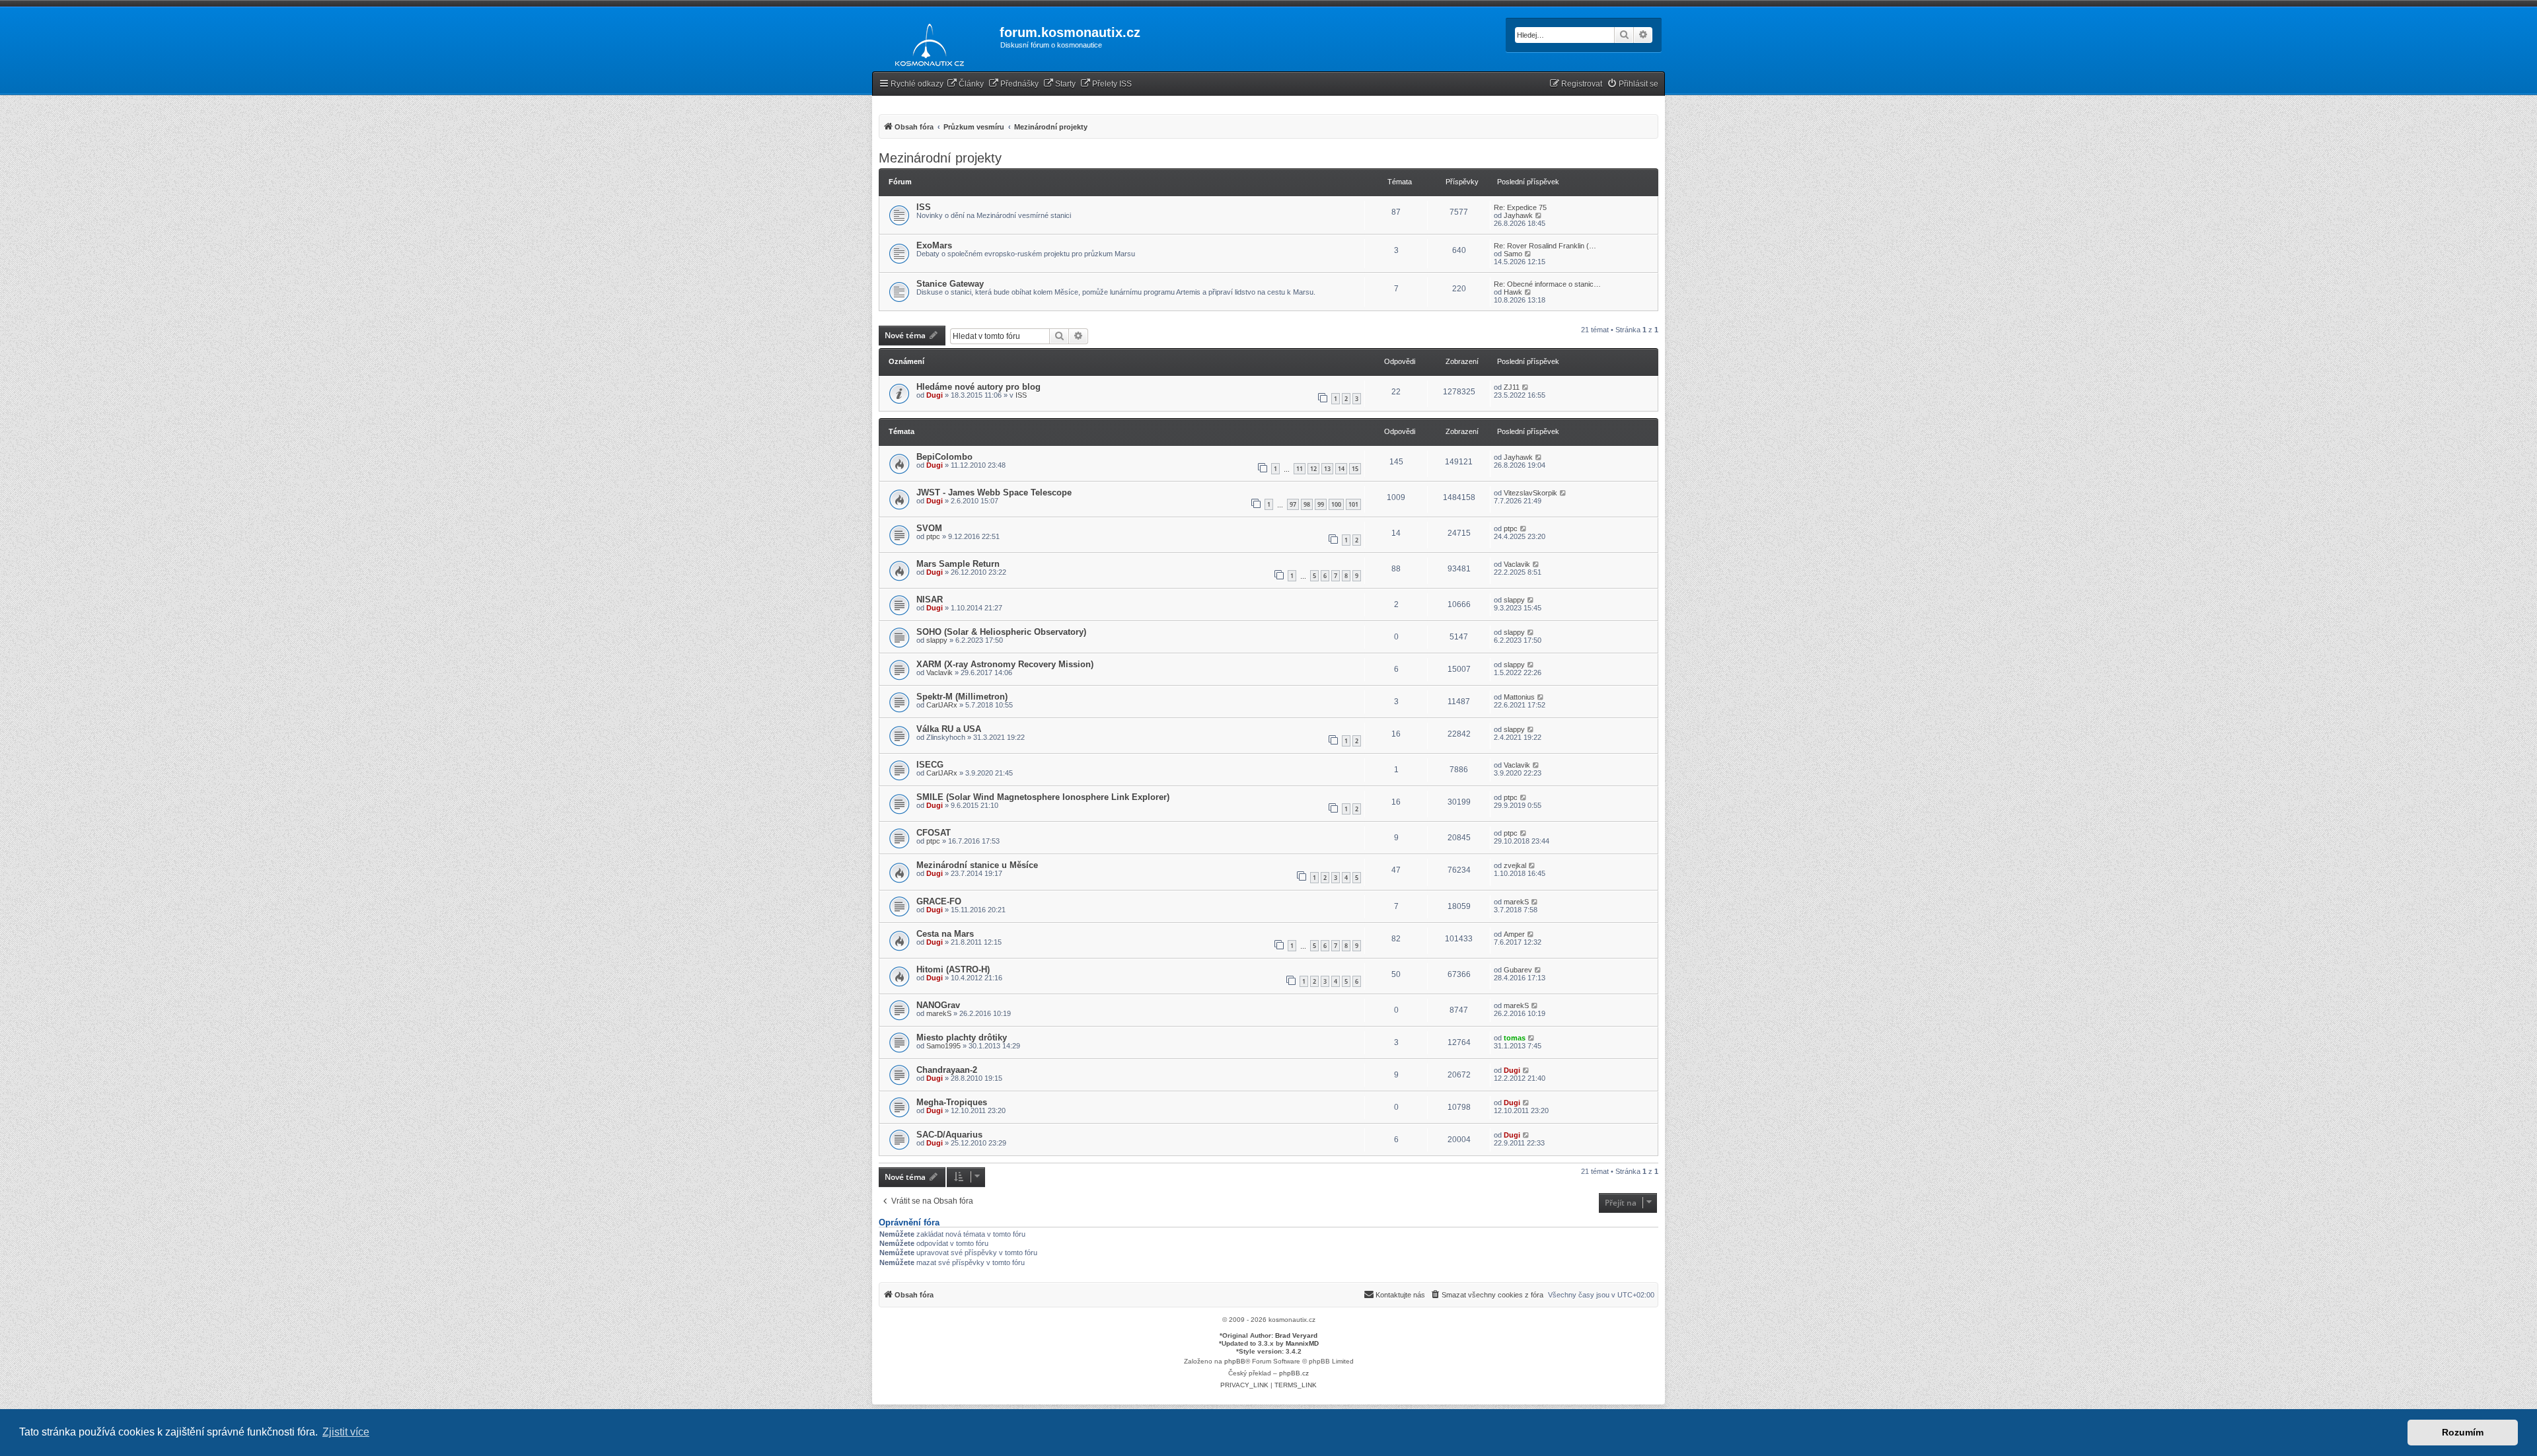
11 (1300, 469)
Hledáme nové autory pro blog (978, 387)
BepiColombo (944, 457)
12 (1313, 469)
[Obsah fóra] (926, 42)
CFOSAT (934, 833)
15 (1355, 469)
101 (1353, 504)
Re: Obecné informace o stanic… (1547, 284)
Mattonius (1519, 697)
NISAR (930, 600)
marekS (1516, 902)
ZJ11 (1512, 387)
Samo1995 (943, 1046)
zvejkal (1515, 865)
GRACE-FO (939, 901)
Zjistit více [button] (346, 1432)
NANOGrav (938, 1005)
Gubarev (1518, 970)
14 (1341, 469)
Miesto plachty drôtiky (962, 1037)
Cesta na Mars (945, 934)
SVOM (929, 528)
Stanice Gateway (950, 284)
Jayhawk (1518, 215)
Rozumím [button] (2463, 1432)
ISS (924, 207)
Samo (1513, 254)
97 (1293, 504)
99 (1321, 504)
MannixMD (1302, 1343)
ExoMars (934, 245)
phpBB (1235, 1361)
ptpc (933, 536)
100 (1336, 504)
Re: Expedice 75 (1520, 207)
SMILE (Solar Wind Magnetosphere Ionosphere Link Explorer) (1043, 797)
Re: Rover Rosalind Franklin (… (1545, 246)
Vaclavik (1517, 564)
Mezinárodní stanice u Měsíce (977, 865)
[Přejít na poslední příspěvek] (1526, 387)
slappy (1514, 600)
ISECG (930, 765)
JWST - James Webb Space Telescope (994, 492)
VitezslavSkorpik (1530, 493)
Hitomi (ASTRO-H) (953, 969)
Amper (1514, 934)
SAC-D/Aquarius (949, 1135)
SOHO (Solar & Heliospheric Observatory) (1001, 632)
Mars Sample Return (958, 564)
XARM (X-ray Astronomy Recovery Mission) (1005, 664)
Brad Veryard (1296, 1335)
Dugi (935, 395)
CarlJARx (942, 705)
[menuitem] (965, 84)
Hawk (1513, 292)
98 (1307, 504)
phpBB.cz (1294, 1373)
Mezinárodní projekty (940, 158)
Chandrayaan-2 (947, 1070)
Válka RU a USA (949, 729)
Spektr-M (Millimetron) (962, 697)
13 (1327, 469)
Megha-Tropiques (952, 1102)
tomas (1515, 1038)
